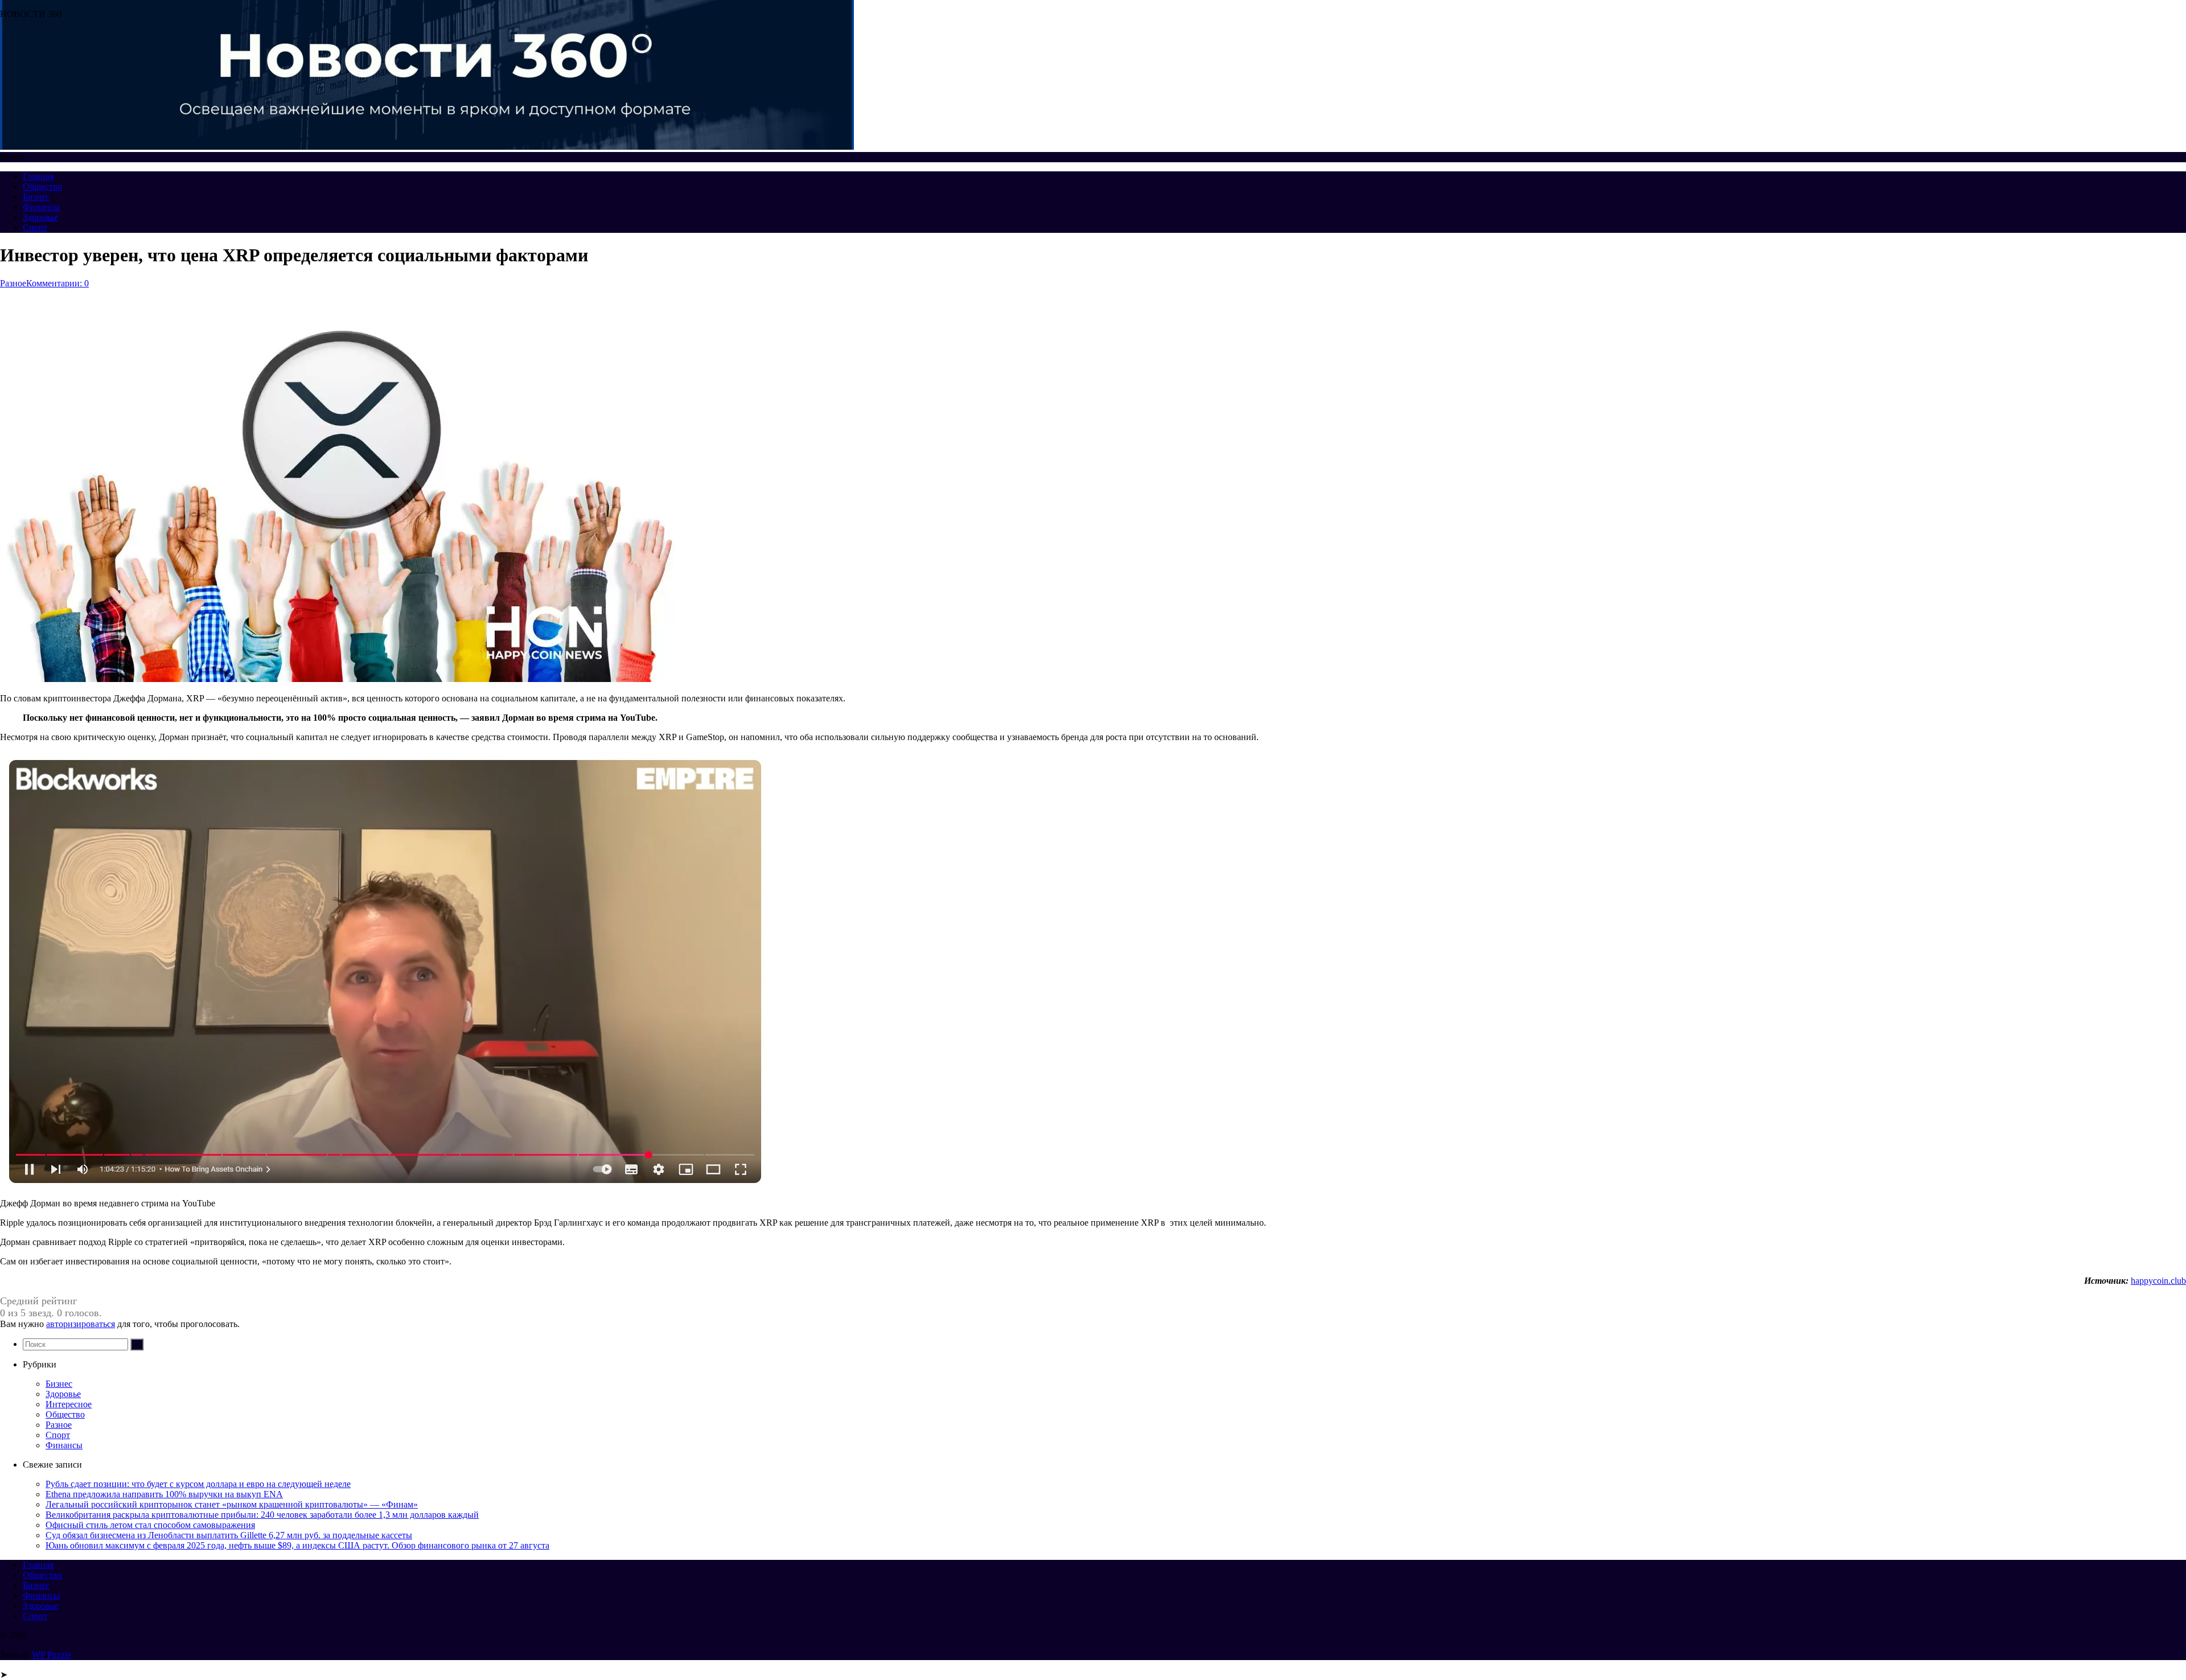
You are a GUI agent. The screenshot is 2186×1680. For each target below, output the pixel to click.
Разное (13, 283)
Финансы (41, 207)
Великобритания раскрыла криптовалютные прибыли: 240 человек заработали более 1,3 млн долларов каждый (262, 1515)
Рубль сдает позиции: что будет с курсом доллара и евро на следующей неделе (198, 1484)
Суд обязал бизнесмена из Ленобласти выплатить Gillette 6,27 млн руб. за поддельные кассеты (229, 1535)
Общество (42, 186)
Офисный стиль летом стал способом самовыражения (150, 1525)
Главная (38, 176)
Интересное (69, 1404)
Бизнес (36, 197)
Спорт (35, 227)
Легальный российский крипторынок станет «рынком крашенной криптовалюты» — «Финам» (232, 1504)
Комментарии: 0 (57, 283)
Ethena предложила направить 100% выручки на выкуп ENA (164, 1494)
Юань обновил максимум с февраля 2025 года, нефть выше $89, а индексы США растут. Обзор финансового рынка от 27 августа (297, 1545)
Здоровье (40, 217)
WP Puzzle (52, 1655)
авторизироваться (81, 1324)
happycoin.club (2158, 1281)
